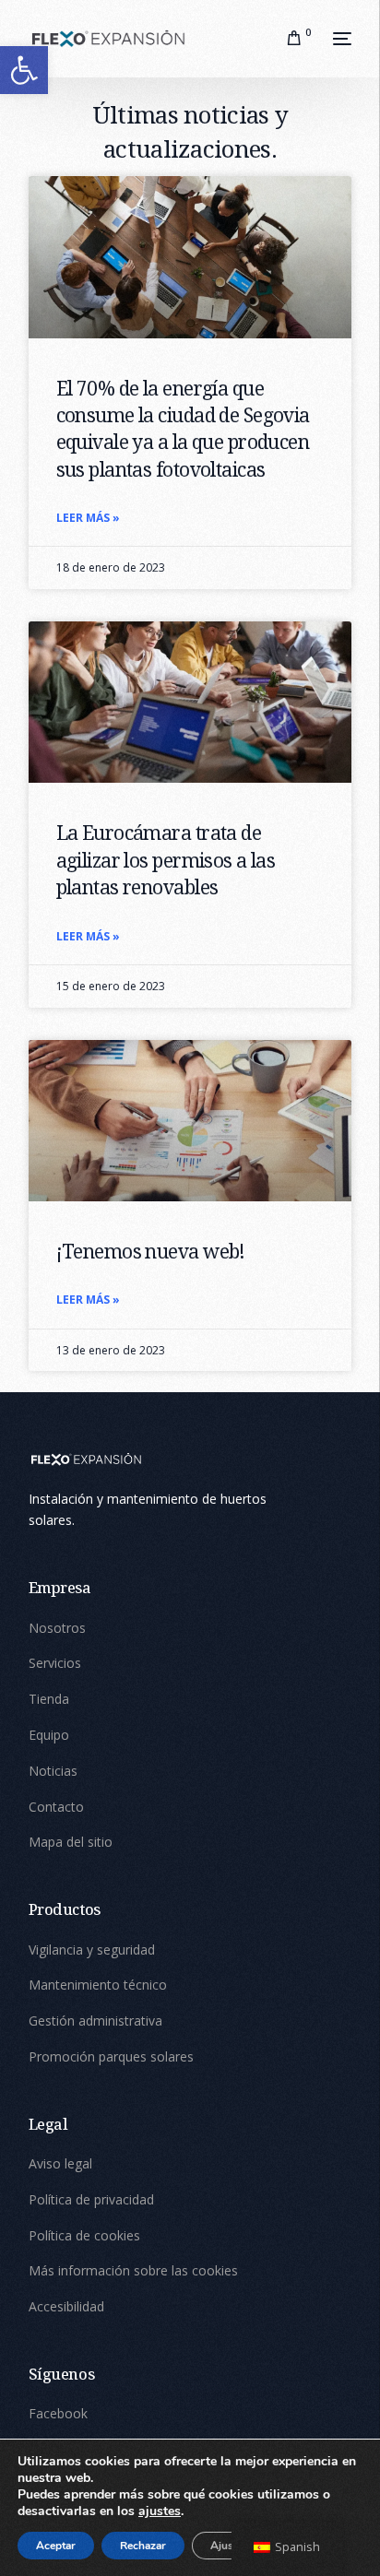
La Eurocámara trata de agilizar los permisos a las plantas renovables (166, 860)
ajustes (160, 2511)
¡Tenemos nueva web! (151, 1251)
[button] (24, 70)
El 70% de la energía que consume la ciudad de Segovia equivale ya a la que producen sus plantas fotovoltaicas (183, 429)
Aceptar (56, 2546)
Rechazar (143, 2546)
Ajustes (229, 2546)
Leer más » (88, 518)
